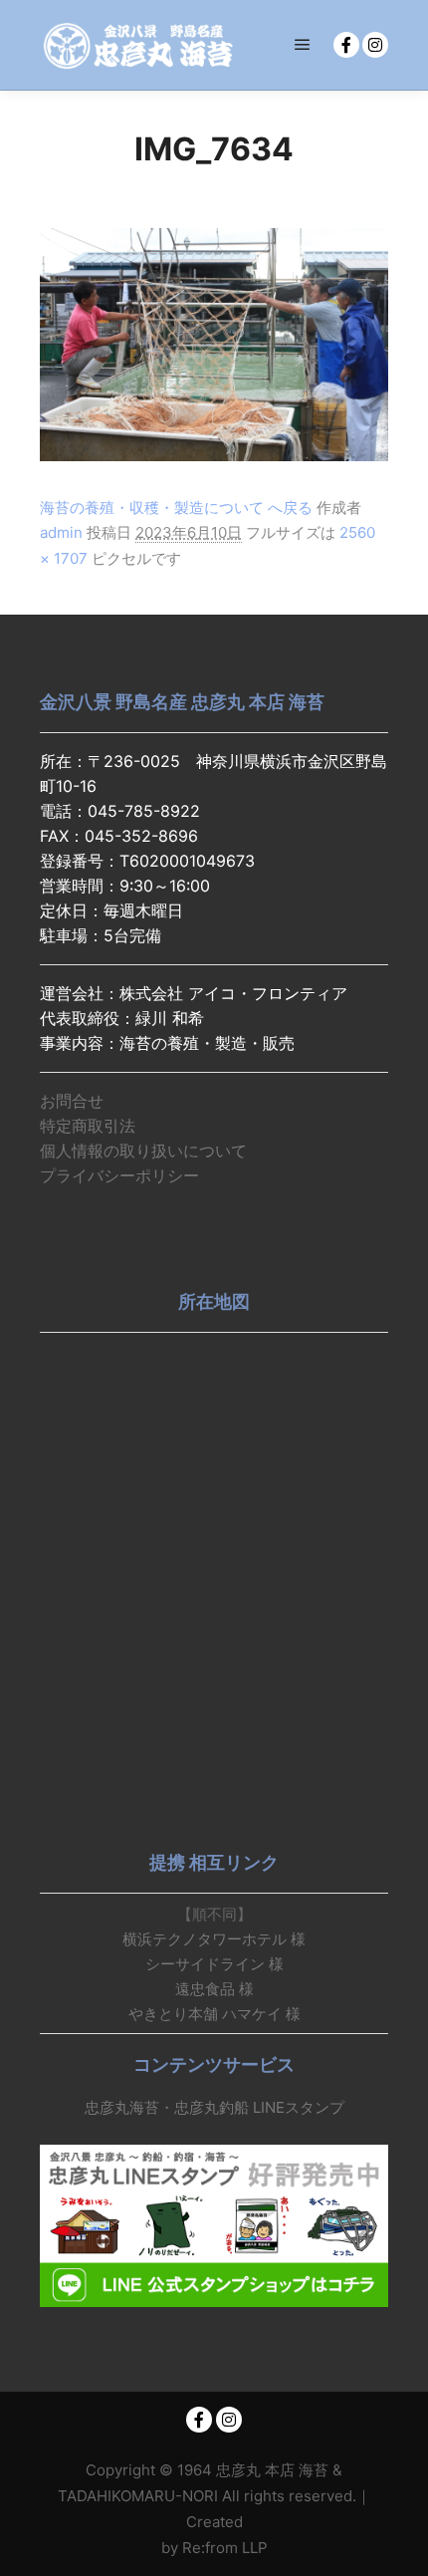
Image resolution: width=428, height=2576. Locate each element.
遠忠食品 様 (214, 1989)
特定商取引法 (88, 1126)
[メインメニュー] (303, 45)
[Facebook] (346, 45)
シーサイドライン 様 (214, 1964)
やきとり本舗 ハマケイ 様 (214, 2014)
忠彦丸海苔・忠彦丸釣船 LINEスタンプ (214, 2107)
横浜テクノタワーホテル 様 (214, 1939)
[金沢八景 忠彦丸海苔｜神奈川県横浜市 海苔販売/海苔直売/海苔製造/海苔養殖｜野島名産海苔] (139, 45)
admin (61, 532)
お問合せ (72, 1101)
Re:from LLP (225, 2548)
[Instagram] (375, 45)
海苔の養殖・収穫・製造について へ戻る (176, 508)
